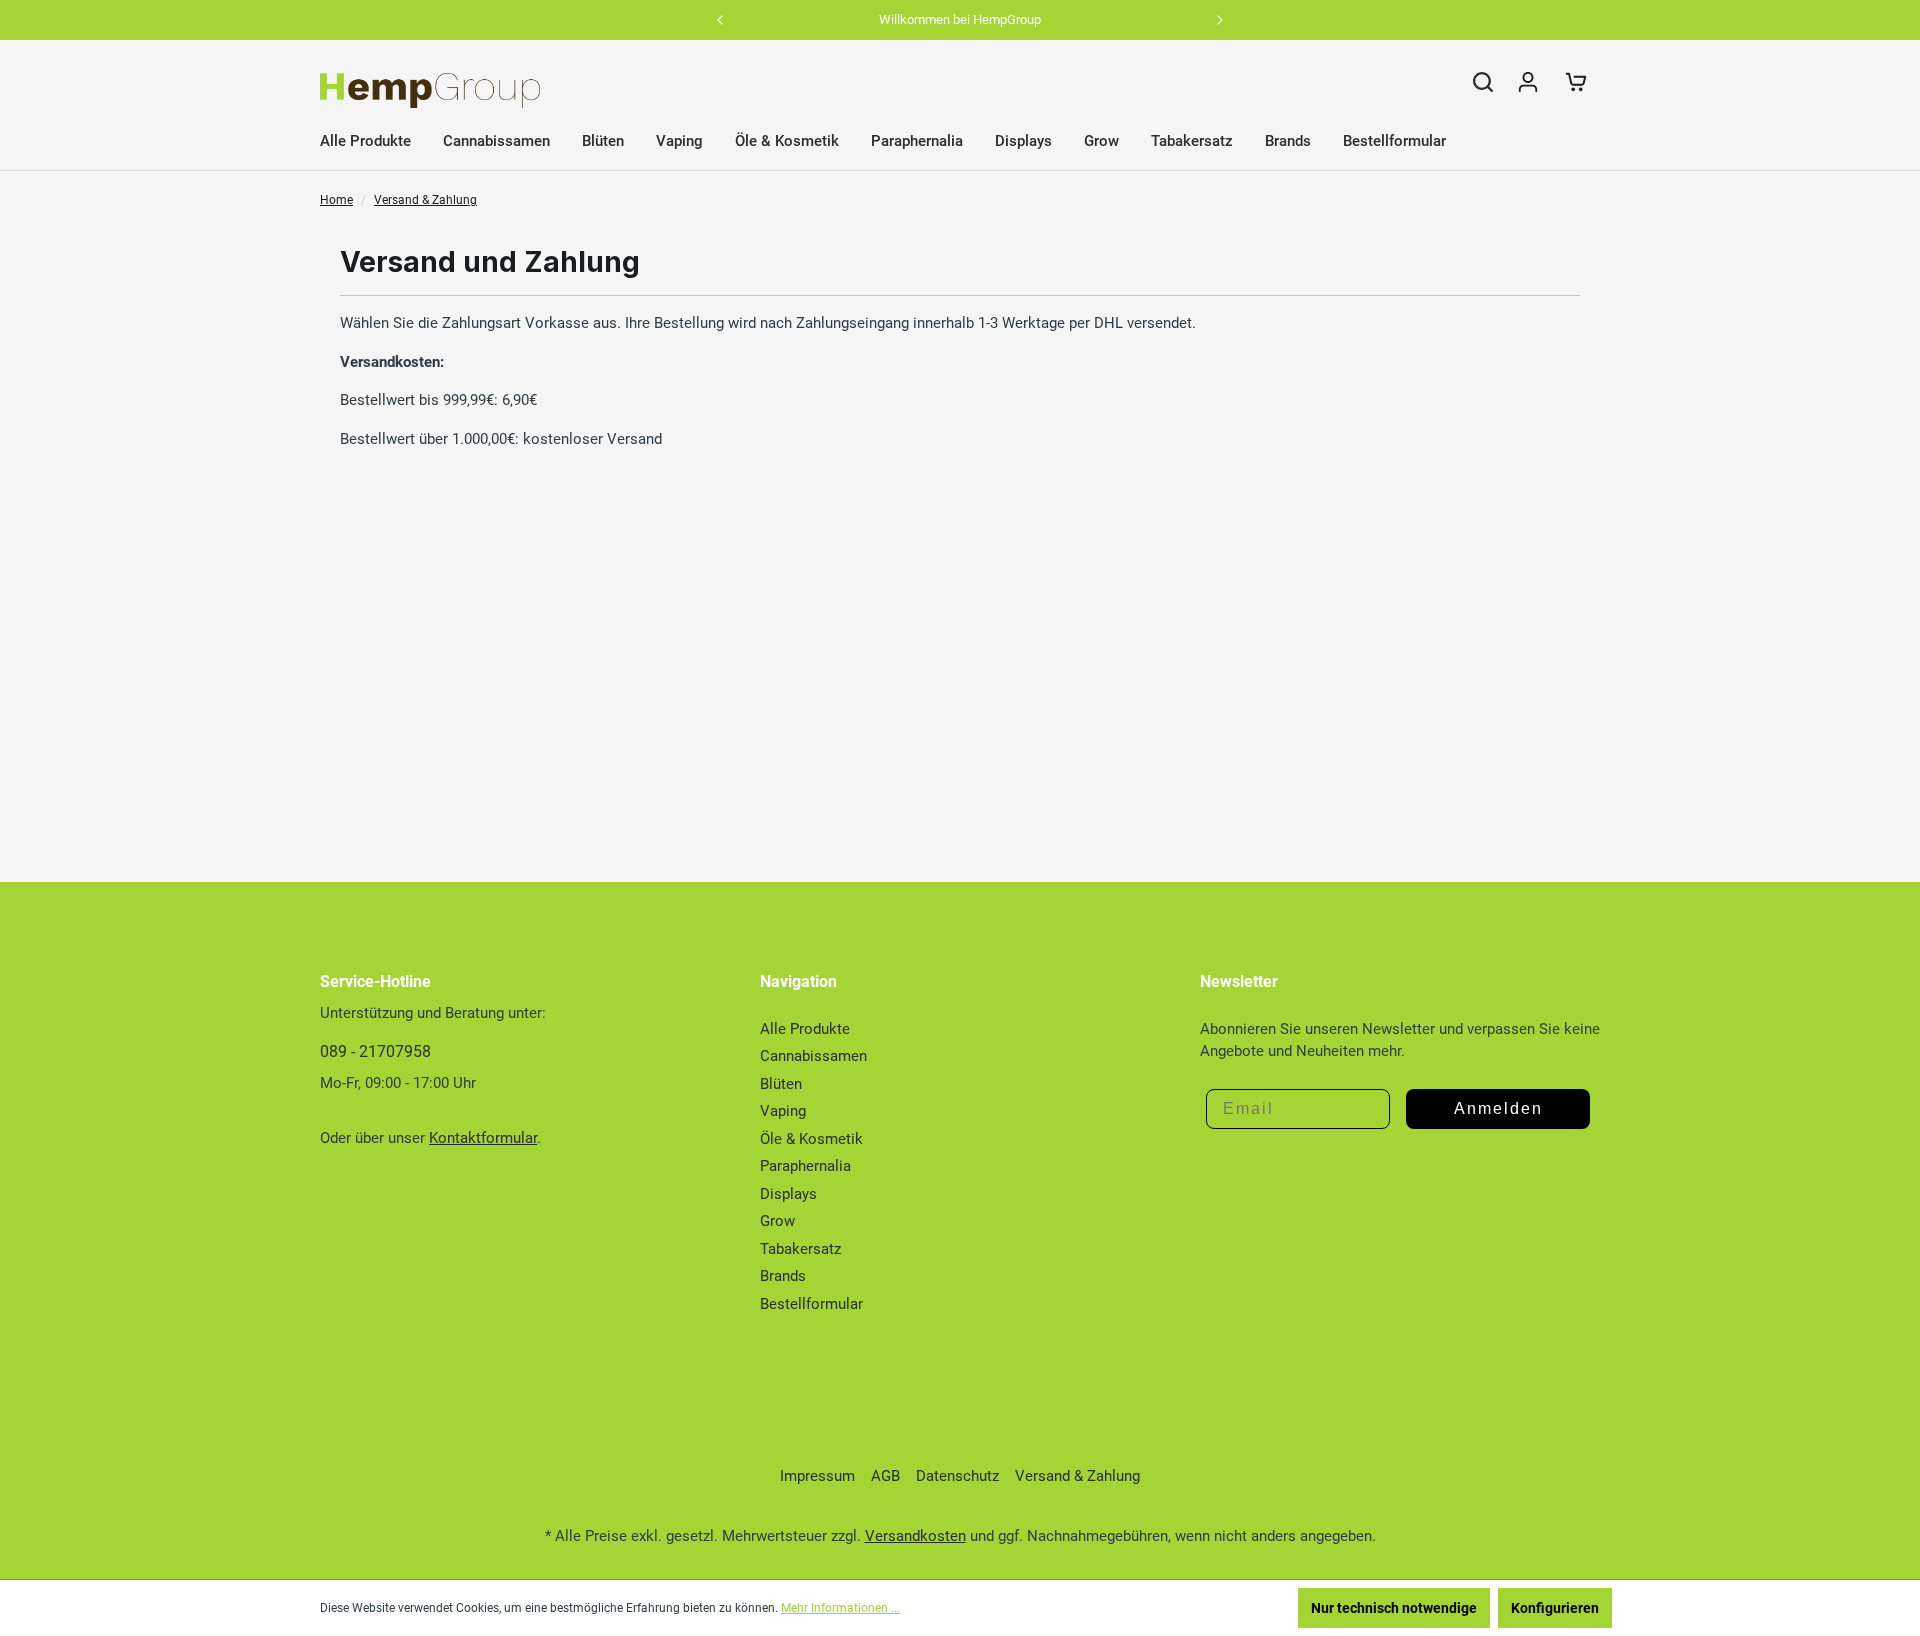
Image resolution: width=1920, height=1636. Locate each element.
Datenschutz (957, 1476)
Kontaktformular (483, 1138)
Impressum (817, 1476)
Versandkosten (915, 1536)
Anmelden (1498, 1108)
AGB (885, 1476)
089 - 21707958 (375, 1051)
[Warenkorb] (1576, 82)
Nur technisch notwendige (1394, 1608)
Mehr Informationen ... (840, 1608)
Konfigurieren (1555, 1608)
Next (1220, 20)
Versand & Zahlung (1077, 1476)
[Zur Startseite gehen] (430, 90)
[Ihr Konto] (1528, 82)
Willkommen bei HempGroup (960, 19)
